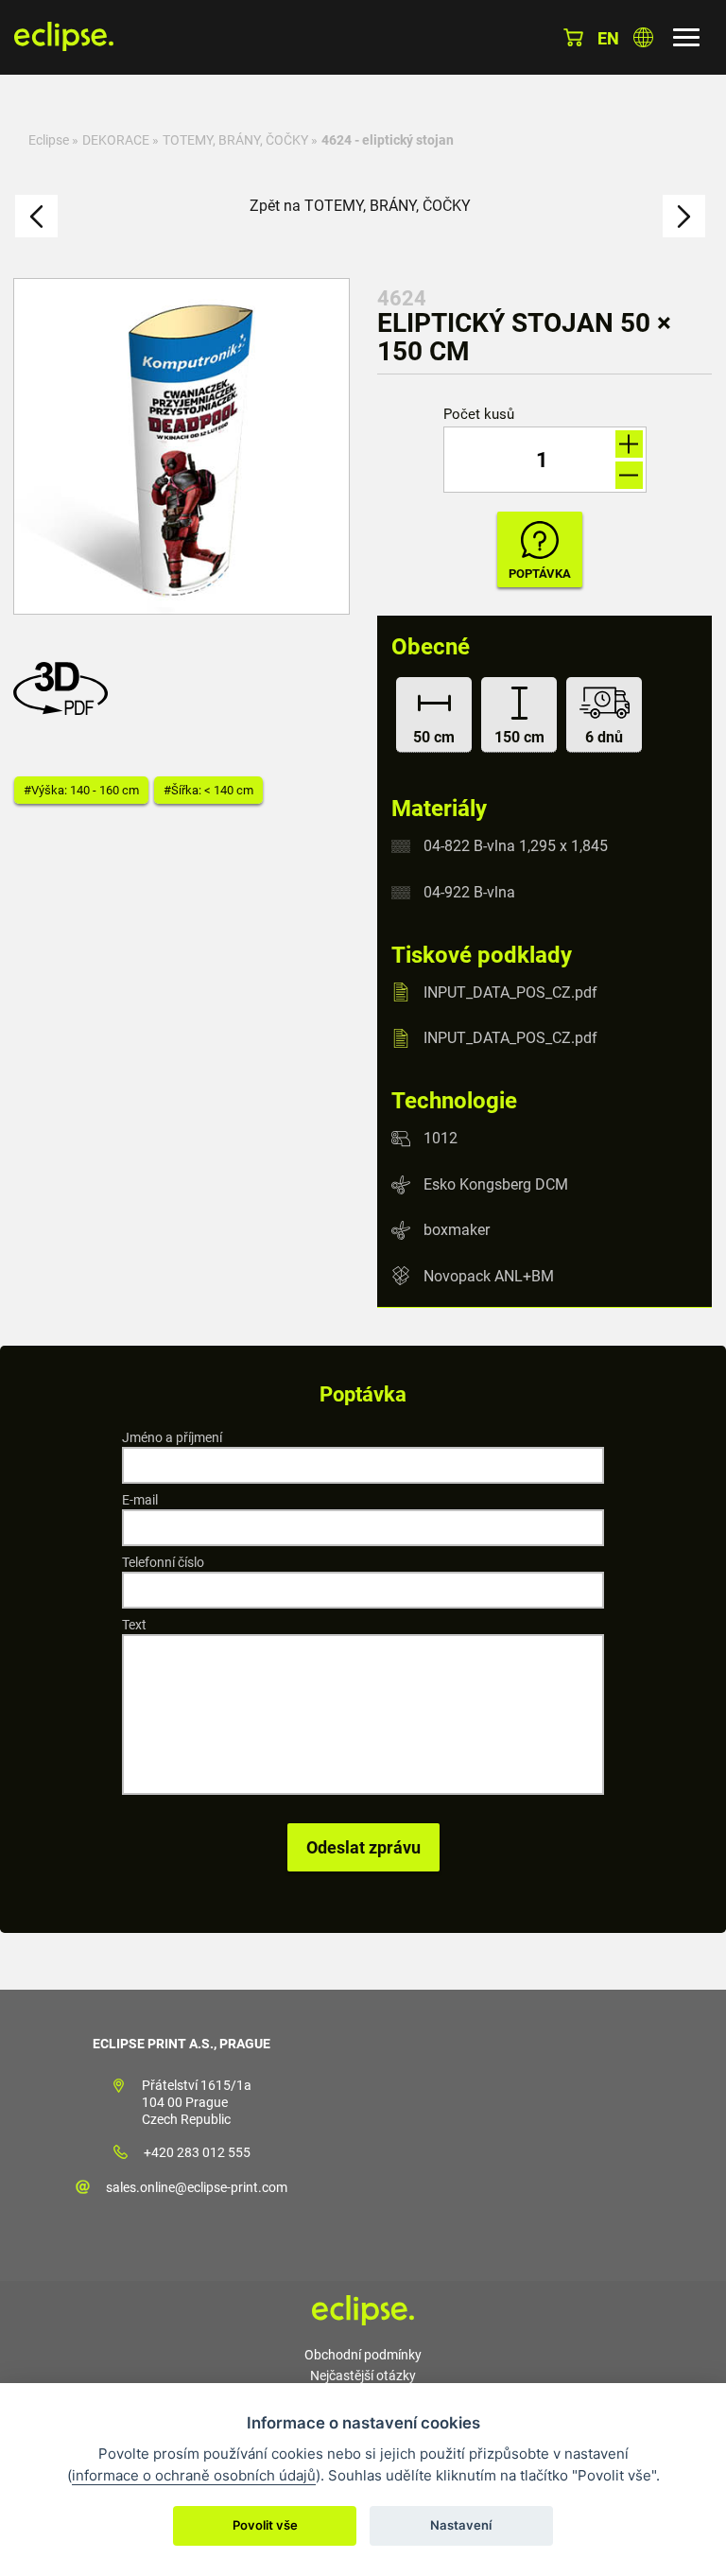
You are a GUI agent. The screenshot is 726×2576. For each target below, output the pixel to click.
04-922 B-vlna (469, 892)
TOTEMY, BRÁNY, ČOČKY (235, 140)
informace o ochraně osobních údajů (194, 2475)
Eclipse (49, 140)
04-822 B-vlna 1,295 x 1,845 (516, 846)
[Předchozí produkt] (36, 216)
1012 (441, 1138)
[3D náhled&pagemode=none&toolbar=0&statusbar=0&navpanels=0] (65, 710)
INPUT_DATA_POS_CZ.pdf (510, 992)
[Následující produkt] (684, 216)
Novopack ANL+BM (489, 1275)
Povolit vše (265, 2525)
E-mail (140, 1500)
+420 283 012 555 (197, 2152)
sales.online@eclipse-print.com (197, 2187)
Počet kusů (479, 415)
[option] (181, 446)
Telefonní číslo (163, 1562)
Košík (573, 37)
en (608, 38)
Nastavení (461, 2525)
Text (134, 1625)
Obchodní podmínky (363, 2355)
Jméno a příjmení (172, 1437)
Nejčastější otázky (363, 2376)
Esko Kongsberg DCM (496, 1184)
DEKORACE (116, 140)
